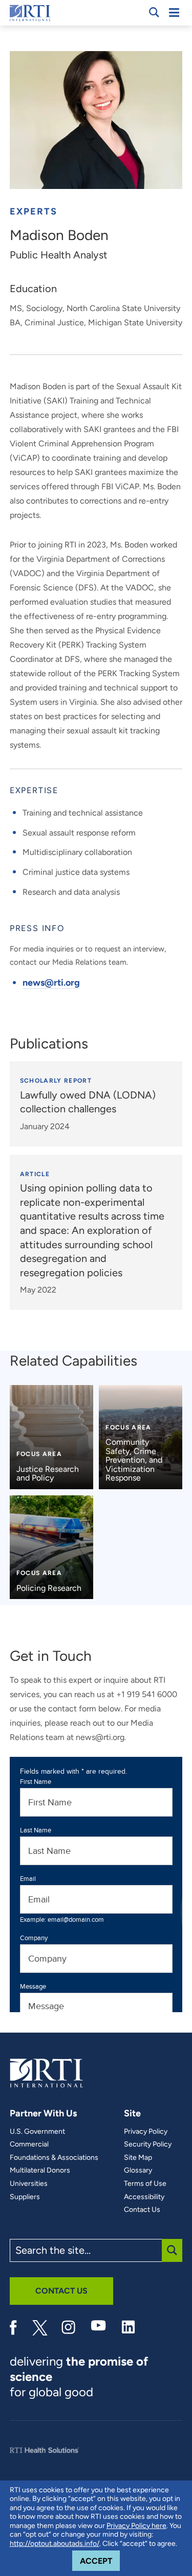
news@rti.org (51, 983)
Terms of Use (145, 2184)
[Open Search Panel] (154, 12)
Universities (29, 2184)
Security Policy (148, 2144)
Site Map (138, 2158)
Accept (100, 2561)
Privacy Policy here (136, 2526)
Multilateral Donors (40, 2170)
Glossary (138, 2170)
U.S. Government (37, 2132)
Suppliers (25, 2197)
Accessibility (144, 2197)
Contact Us (142, 2210)
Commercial (29, 2144)
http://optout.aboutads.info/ (55, 2544)
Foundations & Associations (54, 2158)
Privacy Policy (146, 2132)
